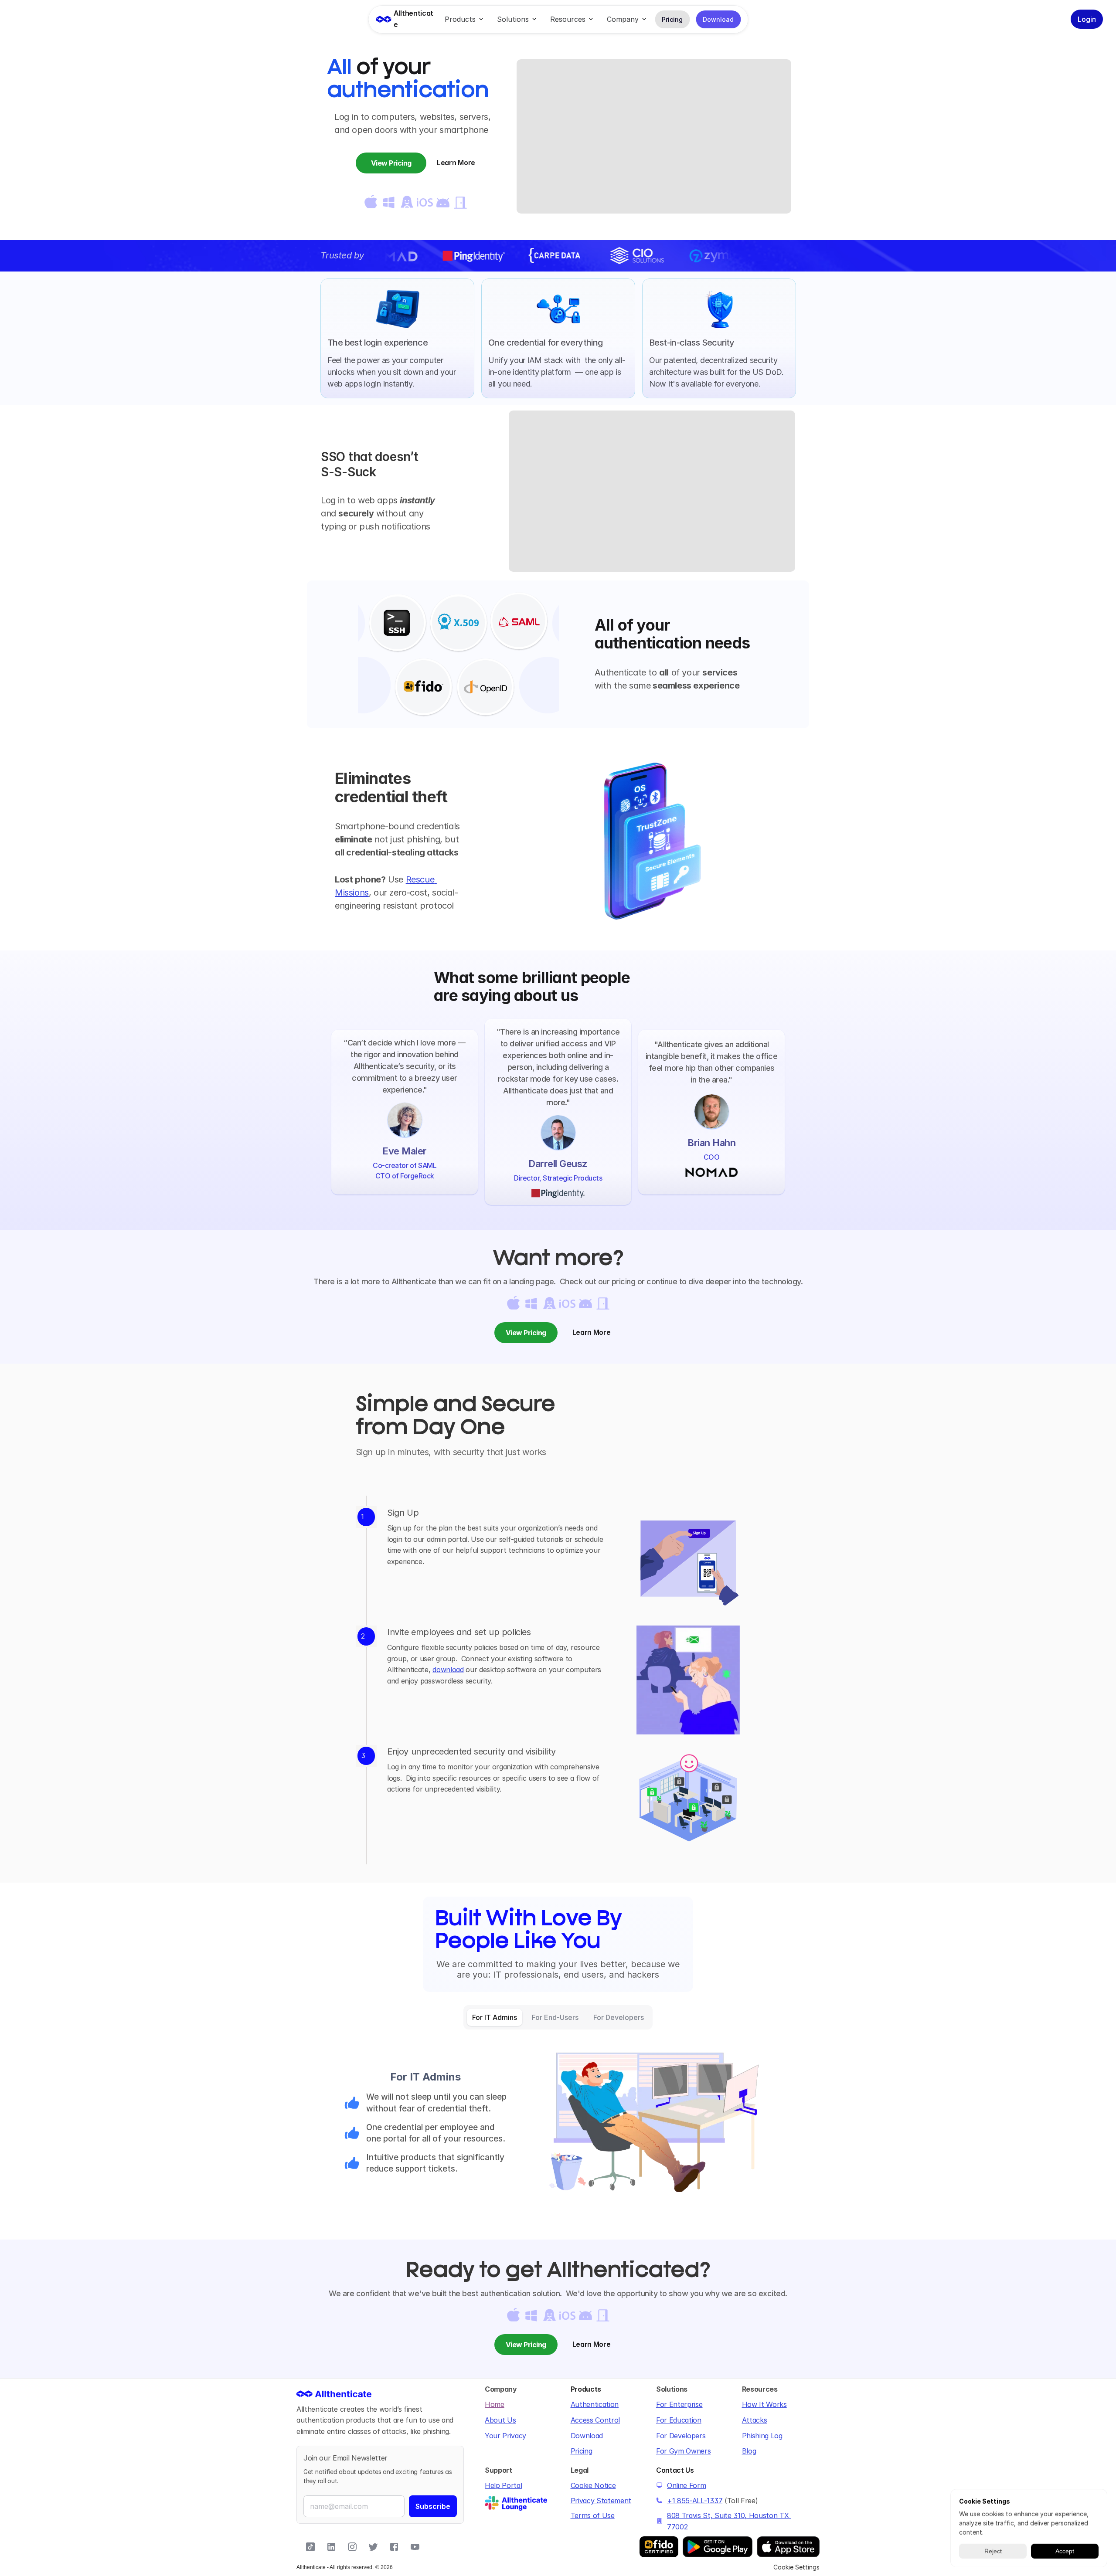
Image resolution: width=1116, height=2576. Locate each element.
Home (495, 2404)
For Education (679, 2420)
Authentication (595, 2404)
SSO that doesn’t (371, 457)
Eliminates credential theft (391, 787)
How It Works (764, 2404)
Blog (749, 2451)
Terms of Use (593, 2515)
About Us (500, 2420)
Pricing (582, 2451)
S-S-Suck (349, 472)
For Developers (681, 2436)
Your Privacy (505, 2436)
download (448, 1670)
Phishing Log (762, 2436)
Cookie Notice (593, 2485)
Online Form (686, 2485)
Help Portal (503, 2485)
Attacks (755, 2420)
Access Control (595, 2420)
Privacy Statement (601, 2501)
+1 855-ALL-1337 (695, 2501)
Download (587, 2436)
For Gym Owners (684, 2451)
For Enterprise (679, 2404)
